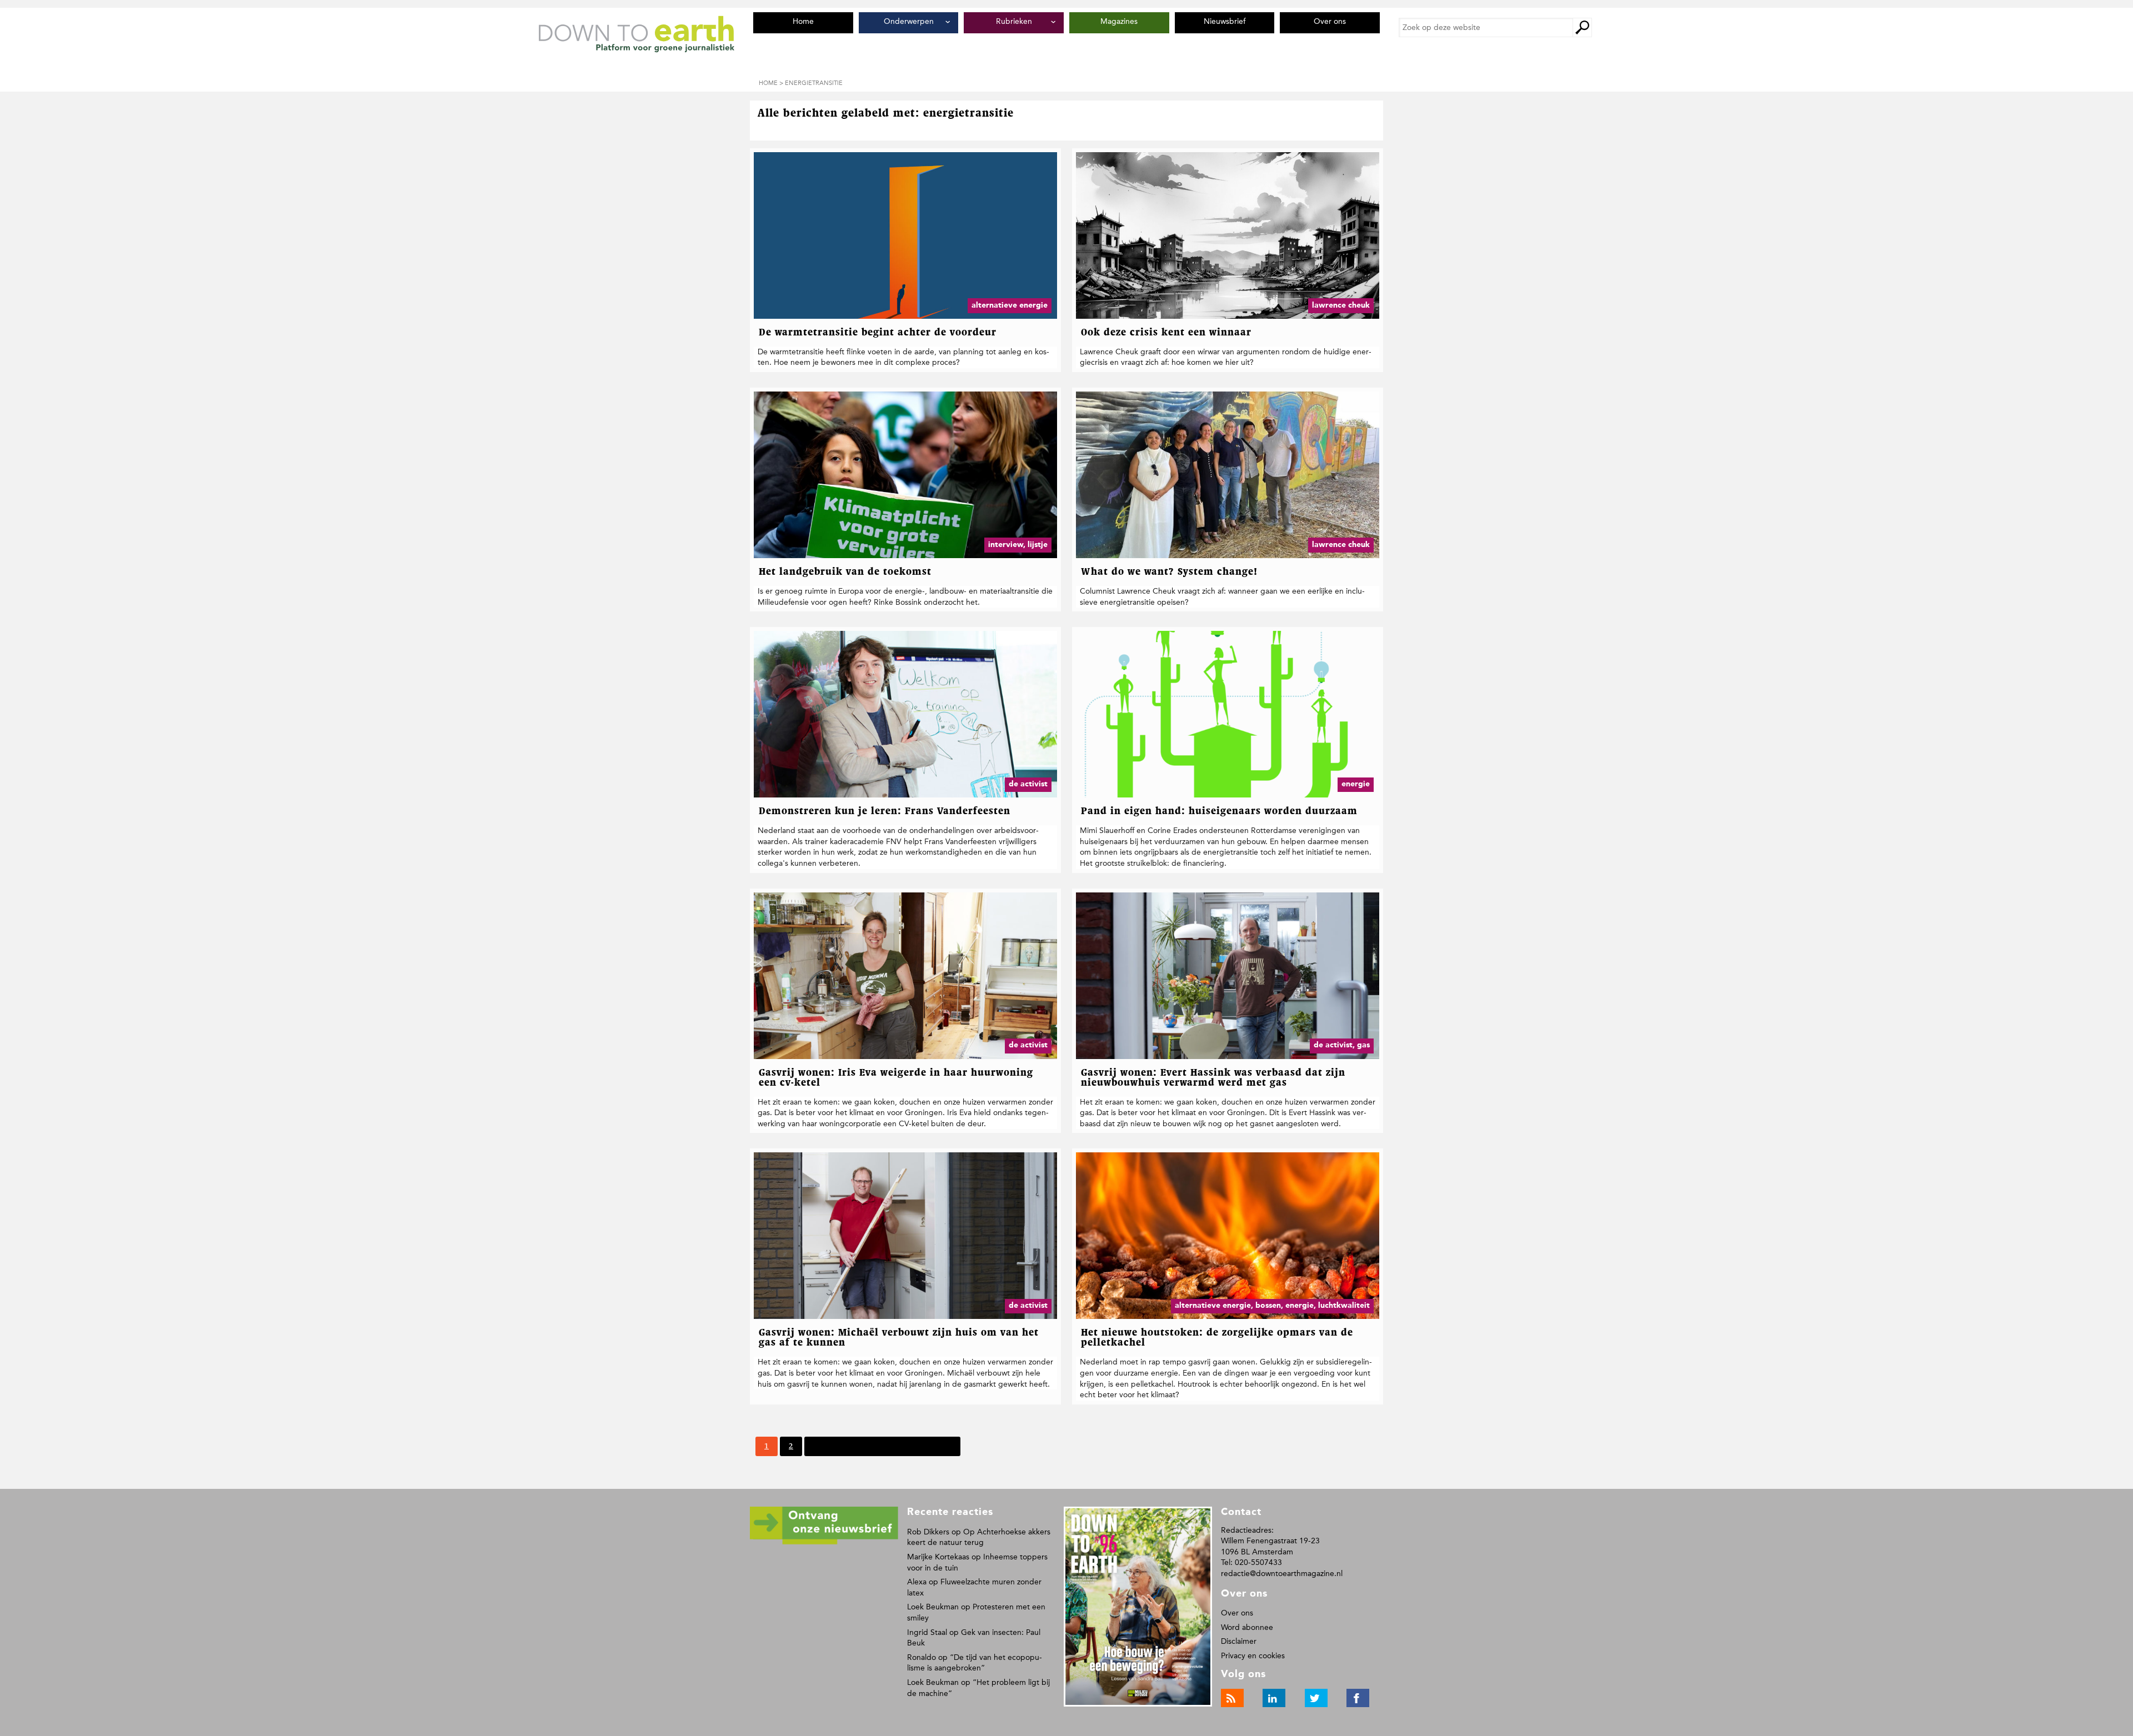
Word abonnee (1247, 1627)
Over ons (1237, 1613)
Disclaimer (1239, 1641)
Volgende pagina (842, 1446)
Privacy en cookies (1253, 1656)
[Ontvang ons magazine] (824, 1542)
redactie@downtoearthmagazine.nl (1282, 1574)
